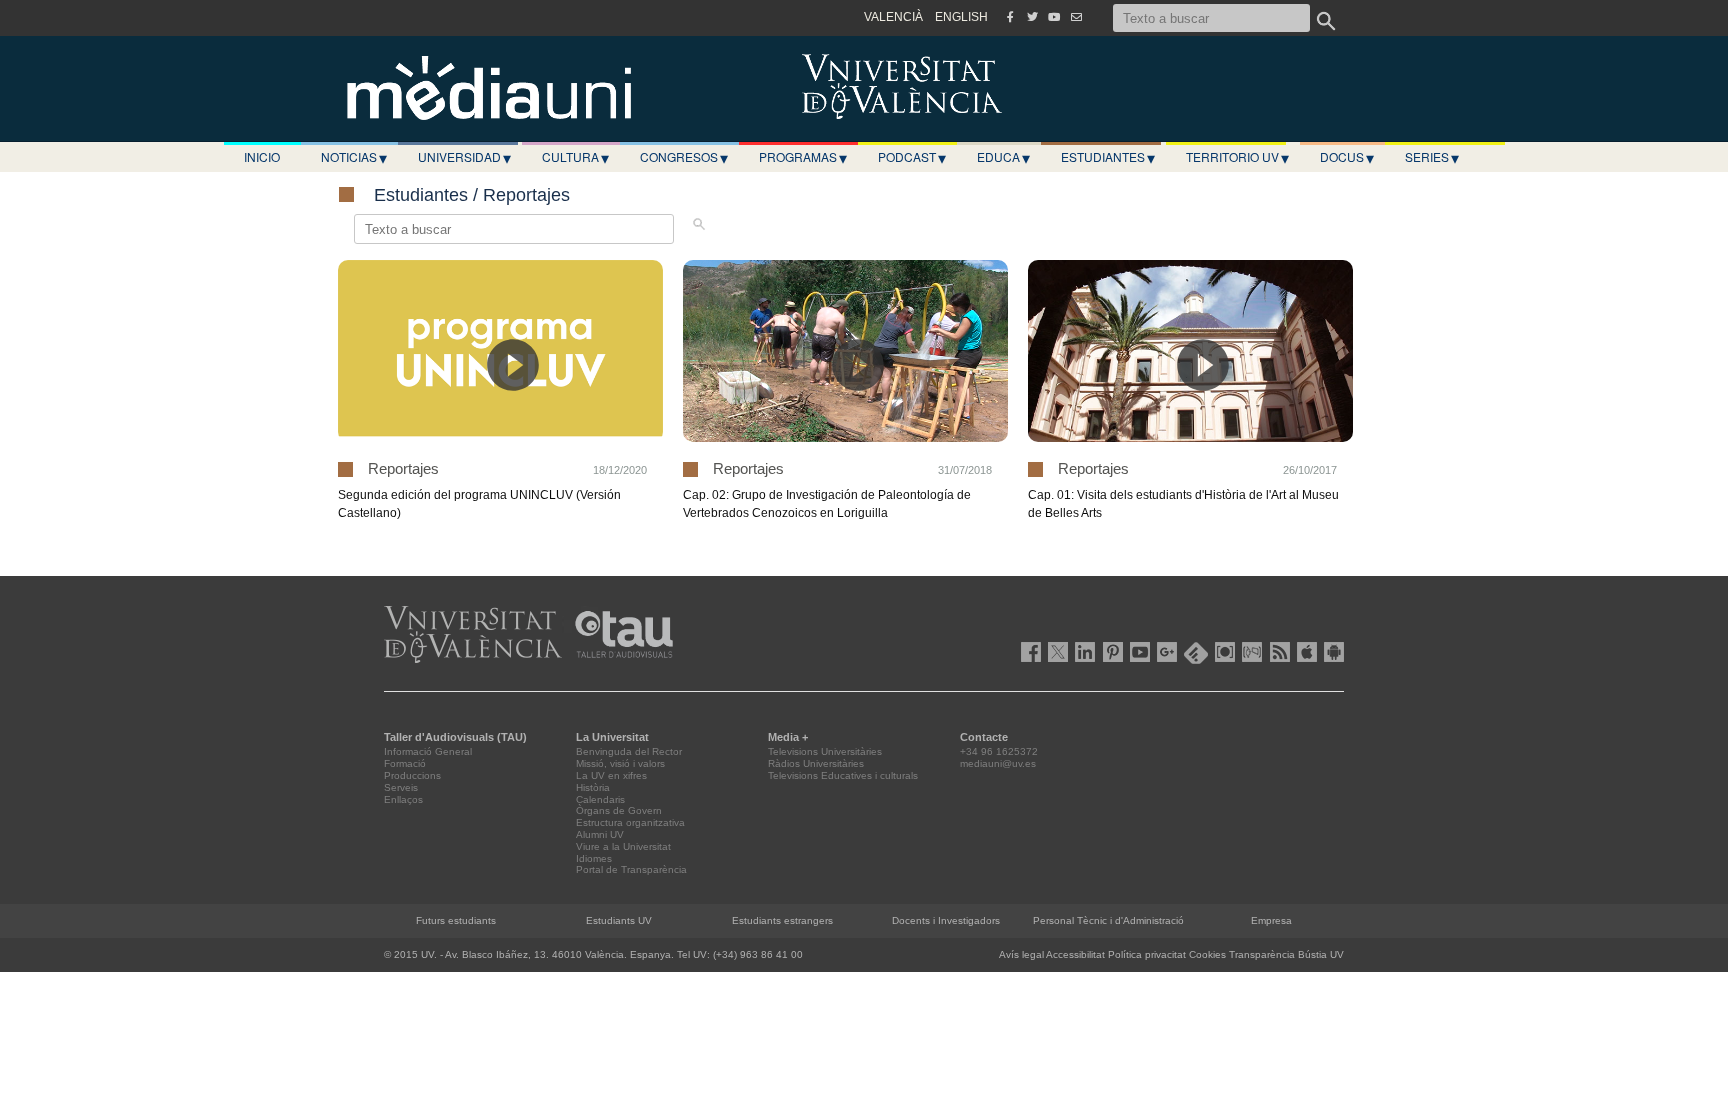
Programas (803, 157)
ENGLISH (961, 17)
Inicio (262, 156)
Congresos (684, 157)
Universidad (464, 157)
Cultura (575, 157)
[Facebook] (1010, 17)
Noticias (354, 157)
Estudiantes (1108, 157)
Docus (1347, 157)
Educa (1003, 157)
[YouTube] (1054, 17)
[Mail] (1076, 17)
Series (1432, 157)
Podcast (912, 157)
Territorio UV (1237, 157)
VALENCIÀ (893, 17)
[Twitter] (1032, 17)
